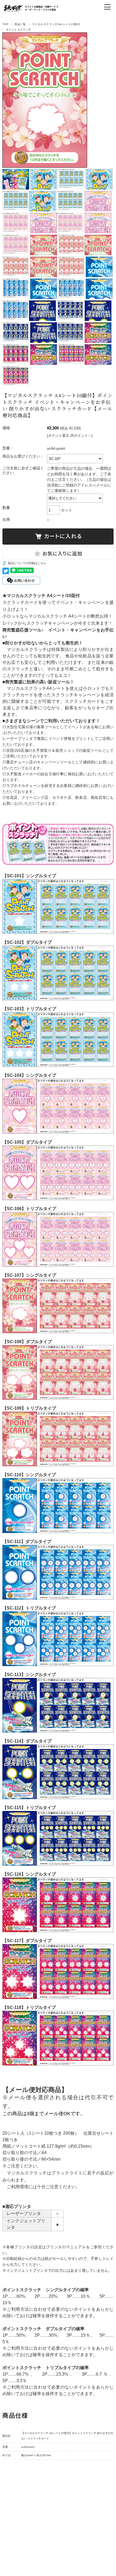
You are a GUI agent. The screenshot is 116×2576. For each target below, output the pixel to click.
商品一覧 (20, 24)
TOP (5, 24)
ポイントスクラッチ (19, 30)
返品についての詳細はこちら (27, 563)
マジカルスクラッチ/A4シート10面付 (56, 24)
